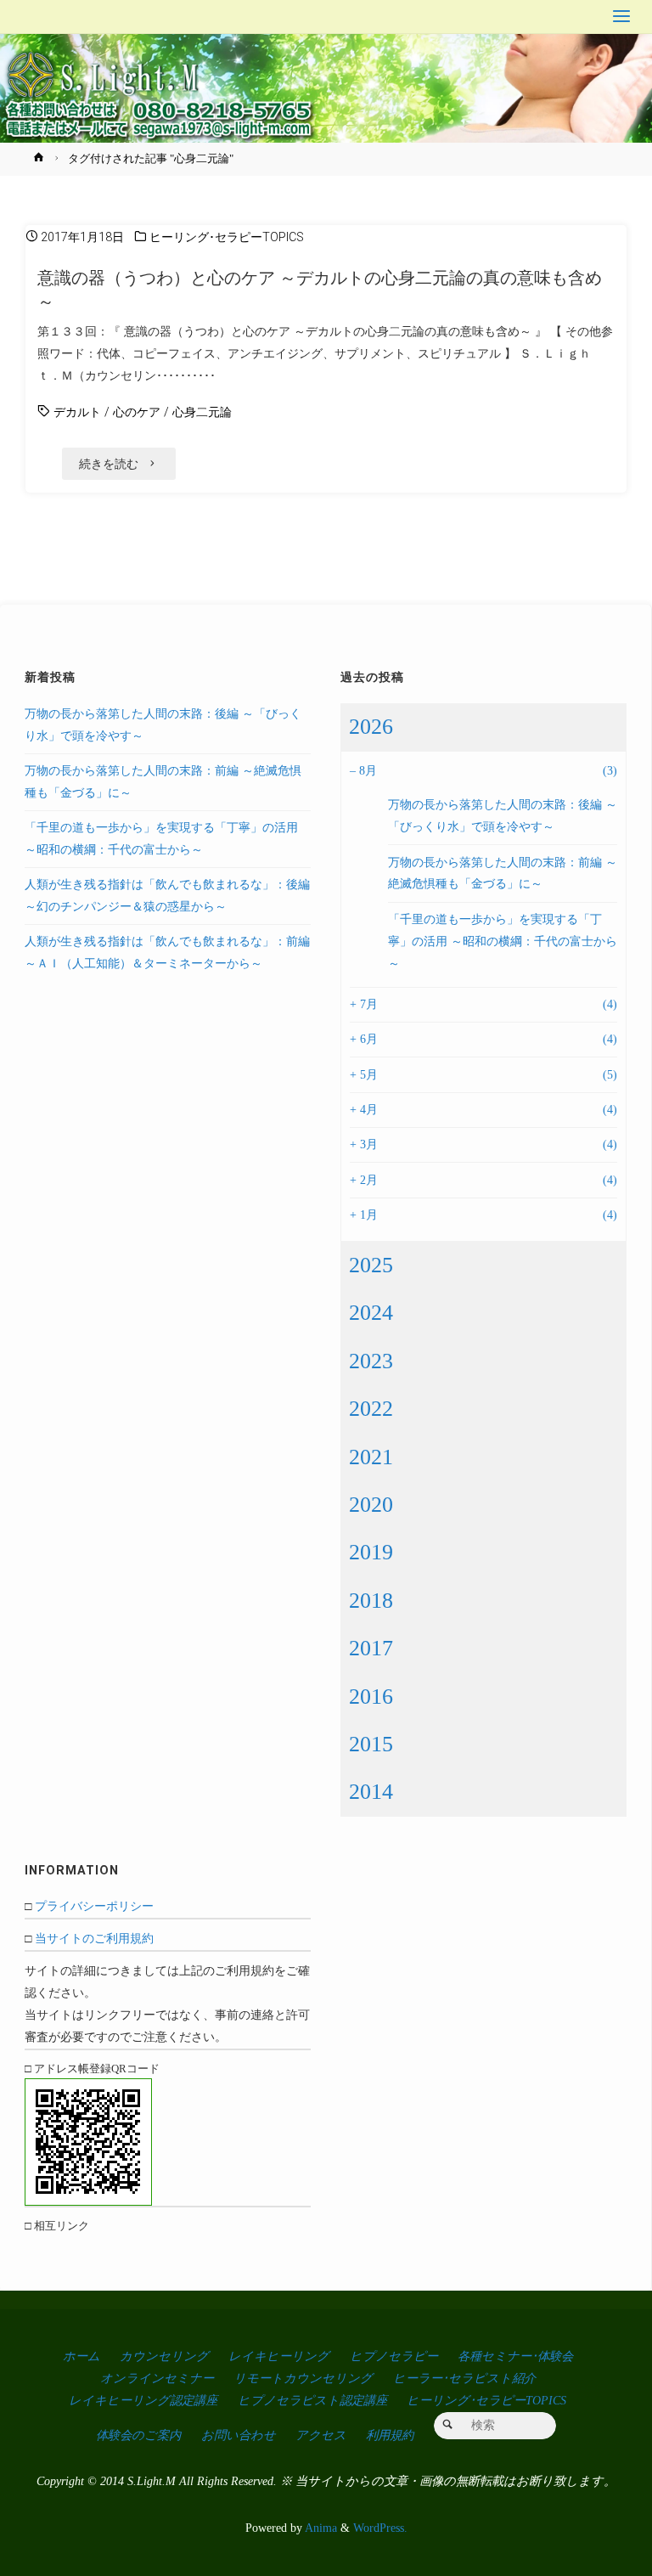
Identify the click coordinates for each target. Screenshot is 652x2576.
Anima (320, 2528)
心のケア (137, 412)
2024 (371, 1313)
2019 (371, 1552)
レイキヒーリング (279, 2356)
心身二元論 (202, 412)
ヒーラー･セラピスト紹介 (464, 2378)
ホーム (81, 2356)
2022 (371, 1409)
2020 (371, 1505)
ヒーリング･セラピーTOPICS (227, 237)
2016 (371, 1697)
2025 (371, 1265)
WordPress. (380, 2528)
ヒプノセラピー (394, 2356)
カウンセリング (164, 2356)
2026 (371, 727)
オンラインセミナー (157, 2378)
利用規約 (390, 2435)
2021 (371, 1457)
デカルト (77, 412)
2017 (371, 1648)
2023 (371, 1361)
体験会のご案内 (138, 2435)
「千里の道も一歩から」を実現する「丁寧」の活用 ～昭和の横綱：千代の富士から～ (503, 941)
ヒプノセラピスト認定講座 (312, 2400)
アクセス (321, 2435)
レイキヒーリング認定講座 (143, 2400)
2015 (371, 1744)
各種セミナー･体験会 (515, 2356)
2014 (371, 1792)
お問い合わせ (239, 2435)
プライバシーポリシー (94, 1906)
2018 (371, 1601)
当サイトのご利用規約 (94, 1938)
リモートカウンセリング (303, 2378)
